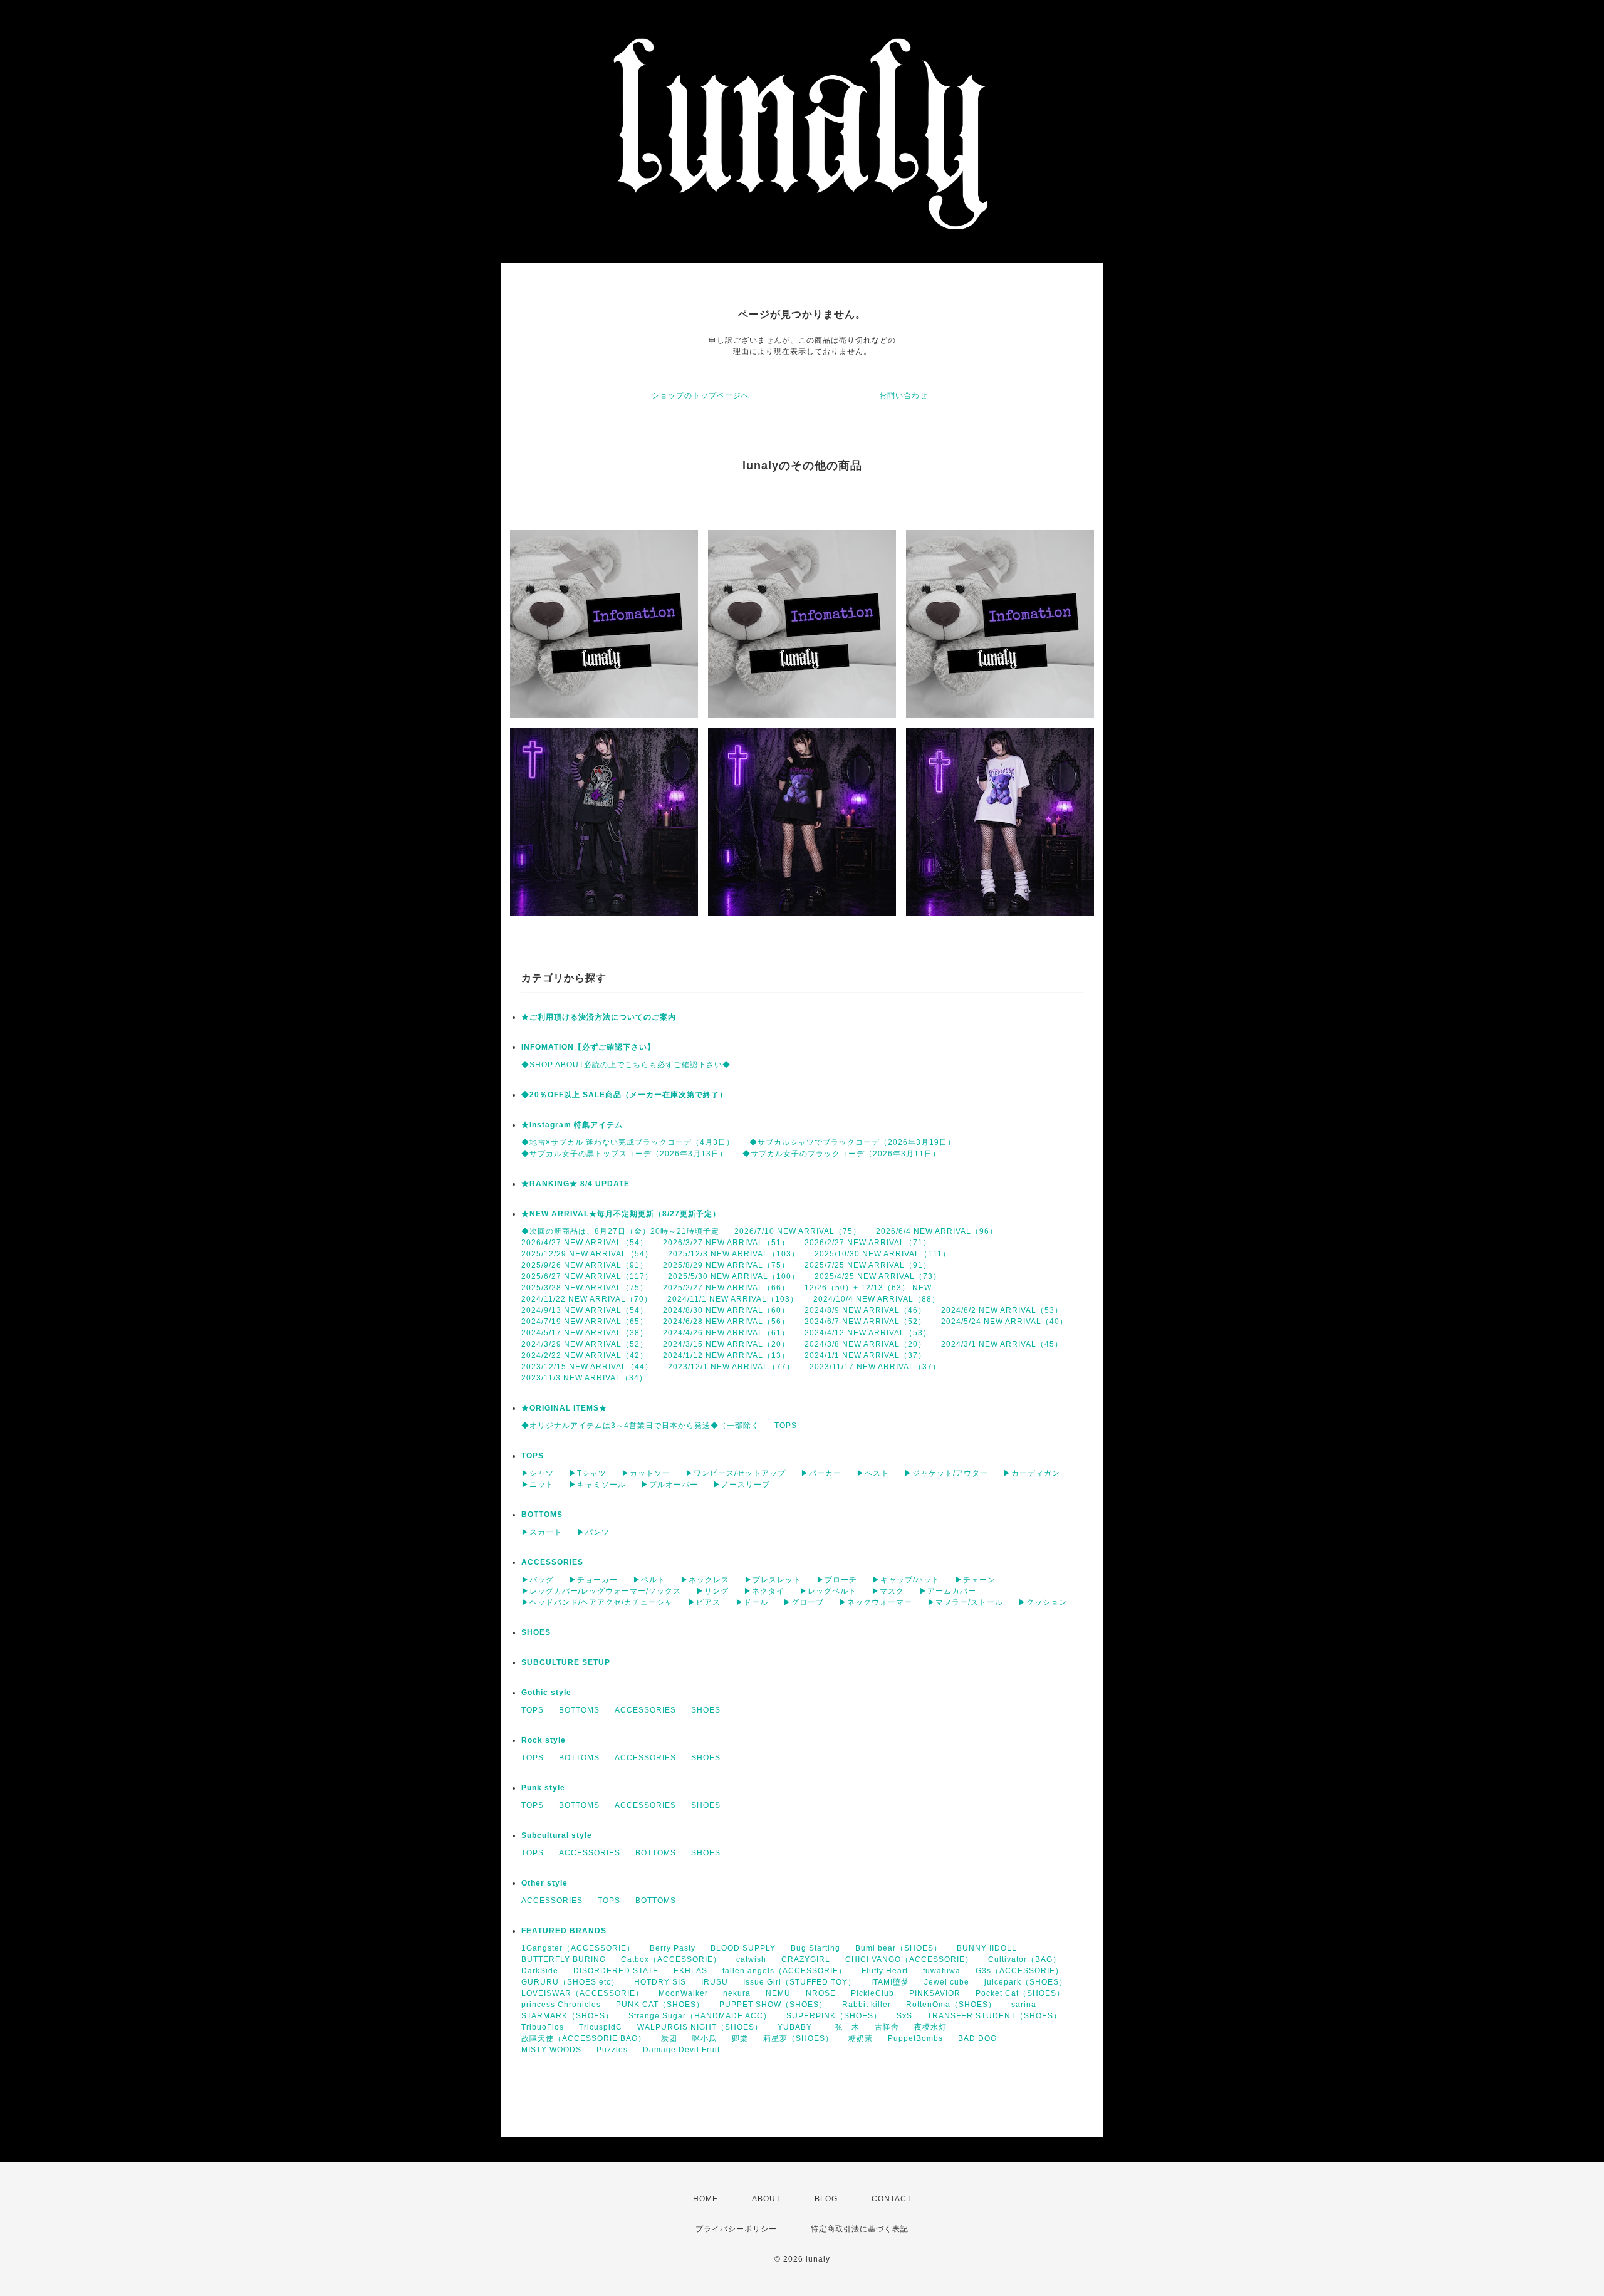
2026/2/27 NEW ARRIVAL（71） (868, 1243)
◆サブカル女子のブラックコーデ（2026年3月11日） (841, 1154)
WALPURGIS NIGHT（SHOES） (700, 2027)
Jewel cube (947, 1982)
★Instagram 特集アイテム (572, 1125)
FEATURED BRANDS (564, 1931)
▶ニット (538, 1485)
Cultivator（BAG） (1024, 1959)
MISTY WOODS (551, 2050)
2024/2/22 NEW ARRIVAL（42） (585, 1355)
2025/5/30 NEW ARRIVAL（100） (734, 1276)
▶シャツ (538, 1473)
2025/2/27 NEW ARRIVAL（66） (726, 1288)
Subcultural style (557, 1835)
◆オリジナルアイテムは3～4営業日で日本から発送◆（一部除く (640, 1426)
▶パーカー (821, 1473)
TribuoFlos (543, 2027)
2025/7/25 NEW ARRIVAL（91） (868, 1265)
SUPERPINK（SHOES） (834, 2016)
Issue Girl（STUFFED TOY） (799, 1982)
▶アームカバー (948, 1591)
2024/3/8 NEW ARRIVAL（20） (865, 1344)
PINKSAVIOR (935, 1993)
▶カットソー (646, 1473)
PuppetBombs (915, 2038)
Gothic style (546, 1693)
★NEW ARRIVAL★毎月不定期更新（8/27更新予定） (621, 1214)
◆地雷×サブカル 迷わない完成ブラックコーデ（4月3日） (628, 1142)
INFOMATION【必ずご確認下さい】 (588, 1047)
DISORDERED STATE (616, 1971)
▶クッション (1043, 1602)
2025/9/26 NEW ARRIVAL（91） (585, 1265)
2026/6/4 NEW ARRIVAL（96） (937, 1231)
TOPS (786, 1426)
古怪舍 (887, 2027)
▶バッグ (538, 1580)
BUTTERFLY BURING (564, 1959)
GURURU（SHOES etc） (570, 1982)
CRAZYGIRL (806, 1959)
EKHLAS (690, 1971)
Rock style (544, 1740)
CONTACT (892, 2199)
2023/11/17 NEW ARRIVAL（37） (875, 1367)
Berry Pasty (673, 1948)
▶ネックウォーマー (876, 1602)
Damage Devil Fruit (681, 2050)
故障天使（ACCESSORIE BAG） (584, 2038)
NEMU (778, 1993)
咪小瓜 (705, 2038)
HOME (706, 2199)
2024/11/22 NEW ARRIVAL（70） (587, 1299)
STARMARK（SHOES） (567, 2016)
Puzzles (612, 2050)
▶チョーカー (593, 1580)
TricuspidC (601, 2027)
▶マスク (888, 1591)
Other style (544, 1883)
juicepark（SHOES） (1026, 1982)
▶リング (712, 1591)
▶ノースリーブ (742, 1485)
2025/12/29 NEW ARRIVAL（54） (587, 1254)
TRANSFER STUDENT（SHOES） (994, 2016)
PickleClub (872, 1993)
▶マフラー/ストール (965, 1602)
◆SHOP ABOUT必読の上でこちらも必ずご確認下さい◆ (626, 1065)
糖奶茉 (861, 2038)
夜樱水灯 (930, 2027)
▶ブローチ (837, 1580)
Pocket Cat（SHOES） (1020, 1993)
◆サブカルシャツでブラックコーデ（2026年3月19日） (852, 1142)
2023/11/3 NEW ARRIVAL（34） (584, 1378)
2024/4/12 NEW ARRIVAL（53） (868, 1333)
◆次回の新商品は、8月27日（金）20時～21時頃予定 (620, 1231)
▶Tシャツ (588, 1473)
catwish (751, 1959)
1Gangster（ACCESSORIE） (578, 1948)
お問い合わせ (904, 395)
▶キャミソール (597, 1485)
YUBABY (795, 2027)
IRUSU (715, 1982)
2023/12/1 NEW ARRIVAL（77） (731, 1367)
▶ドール (752, 1602)
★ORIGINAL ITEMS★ (564, 1408)
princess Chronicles (561, 2005)
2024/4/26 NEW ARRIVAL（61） (726, 1333)
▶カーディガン (1032, 1473)
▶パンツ (593, 1532)
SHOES (536, 1632)
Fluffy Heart (885, 1971)
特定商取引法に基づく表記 (860, 2229)
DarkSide (540, 1971)
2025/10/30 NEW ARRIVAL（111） (883, 1254)
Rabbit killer (867, 2005)
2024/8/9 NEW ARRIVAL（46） (865, 1310)
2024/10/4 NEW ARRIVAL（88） (877, 1299)
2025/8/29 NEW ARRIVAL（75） (726, 1265)
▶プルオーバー (669, 1485)
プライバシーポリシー (736, 2229)
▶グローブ (804, 1602)
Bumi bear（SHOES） (898, 1948)
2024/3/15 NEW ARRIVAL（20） (726, 1344)
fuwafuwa (942, 1971)
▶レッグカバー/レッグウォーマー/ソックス (601, 1591)
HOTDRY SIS (660, 1982)
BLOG (826, 2199)
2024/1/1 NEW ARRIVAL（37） (865, 1355)
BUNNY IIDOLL (987, 1948)
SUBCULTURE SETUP (566, 1662)
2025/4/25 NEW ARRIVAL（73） (878, 1276)
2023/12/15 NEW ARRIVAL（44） (587, 1367)
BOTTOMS (542, 1515)
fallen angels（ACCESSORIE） (784, 1971)
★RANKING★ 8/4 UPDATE (575, 1184)
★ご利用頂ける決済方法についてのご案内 (599, 1017)
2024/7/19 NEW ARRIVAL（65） (585, 1322)
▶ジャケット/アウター (946, 1473)
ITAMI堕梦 (890, 1982)
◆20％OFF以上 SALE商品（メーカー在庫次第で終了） (624, 1095)
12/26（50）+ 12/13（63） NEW (868, 1288)
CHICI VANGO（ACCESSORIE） (909, 1959)
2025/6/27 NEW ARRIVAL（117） (587, 1276)
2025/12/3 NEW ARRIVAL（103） (734, 1254)
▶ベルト (649, 1580)
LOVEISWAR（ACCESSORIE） (582, 1993)
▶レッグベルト (828, 1591)
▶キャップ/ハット (906, 1580)
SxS (904, 2016)
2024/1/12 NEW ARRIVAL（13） (726, 1355)
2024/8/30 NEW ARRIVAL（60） (726, 1310)
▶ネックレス (705, 1580)
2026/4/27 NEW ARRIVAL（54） (585, 1243)
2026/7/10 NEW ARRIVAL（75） (798, 1231)
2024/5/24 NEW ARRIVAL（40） (1004, 1322)
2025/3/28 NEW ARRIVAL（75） (585, 1288)
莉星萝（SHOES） (798, 2038)
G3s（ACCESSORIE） (1019, 1971)
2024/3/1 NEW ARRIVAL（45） (1002, 1344)
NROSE (821, 1993)
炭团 (669, 2038)
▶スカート (542, 1532)
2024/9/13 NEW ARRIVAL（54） (585, 1310)
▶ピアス (704, 1602)
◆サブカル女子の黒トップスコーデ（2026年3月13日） (624, 1154)
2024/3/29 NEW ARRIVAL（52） (585, 1344)
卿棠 (740, 2038)
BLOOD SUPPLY (743, 1948)
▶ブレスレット (773, 1580)
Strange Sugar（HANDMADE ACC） (700, 2016)
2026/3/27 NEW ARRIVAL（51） (726, 1243)
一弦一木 (843, 2027)
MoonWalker (683, 1993)
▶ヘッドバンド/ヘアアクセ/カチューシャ (597, 1602)
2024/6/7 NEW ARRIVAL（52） (865, 1322)
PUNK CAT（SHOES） (660, 2005)
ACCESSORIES (552, 1562)
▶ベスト (873, 1473)
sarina (1024, 2005)
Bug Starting (815, 1948)
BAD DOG (977, 2038)
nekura (737, 1993)
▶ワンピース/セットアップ (736, 1473)
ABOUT (766, 2199)
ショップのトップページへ (700, 395)
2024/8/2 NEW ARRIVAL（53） (1002, 1310)
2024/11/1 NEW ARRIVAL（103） (733, 1299)
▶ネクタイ (764, 1591)
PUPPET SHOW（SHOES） (773, 2005)
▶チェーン (975, 1580)
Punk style (543, 1788)
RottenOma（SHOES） (951, 2005)
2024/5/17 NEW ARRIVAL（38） (585, 1333)
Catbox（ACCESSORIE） (671, 1959)
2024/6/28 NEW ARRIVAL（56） (726, 1322)
